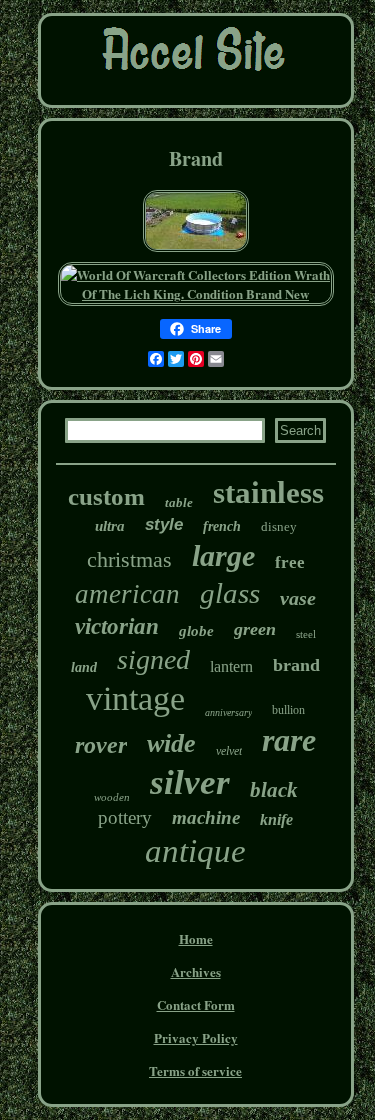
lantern (231, 666)
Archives (196, 971)
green (255, 629)
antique (195, 851)
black (274, 790)
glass (230, 593)
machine (206, 817)
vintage (135, 698)
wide (171, 743)
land (84, 667)
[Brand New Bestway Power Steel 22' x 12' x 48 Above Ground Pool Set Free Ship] (196, 249)
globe (196, 631)
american (127, 594)
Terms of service (195, 1070)
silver (190, 782)
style (164, 524)
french (222, 526)
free (290, 562)
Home (196, 938)
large (223, 555)
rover (101, 745)
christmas (129, 559)
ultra (110, 526)
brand (296, 665)
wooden (112, 797)
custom (106, 496)
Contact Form (196, 1004)
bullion (288, 710)
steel (306, 634)
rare (289, 740)
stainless (268, 492)
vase (298, 598)
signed (153, 659)
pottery (125, 817)
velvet (229, 751)
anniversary (228, 712)
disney (279, 526)
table (179, 502)
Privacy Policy (196, 1037)
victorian (117, 626)
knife (276, 819)
